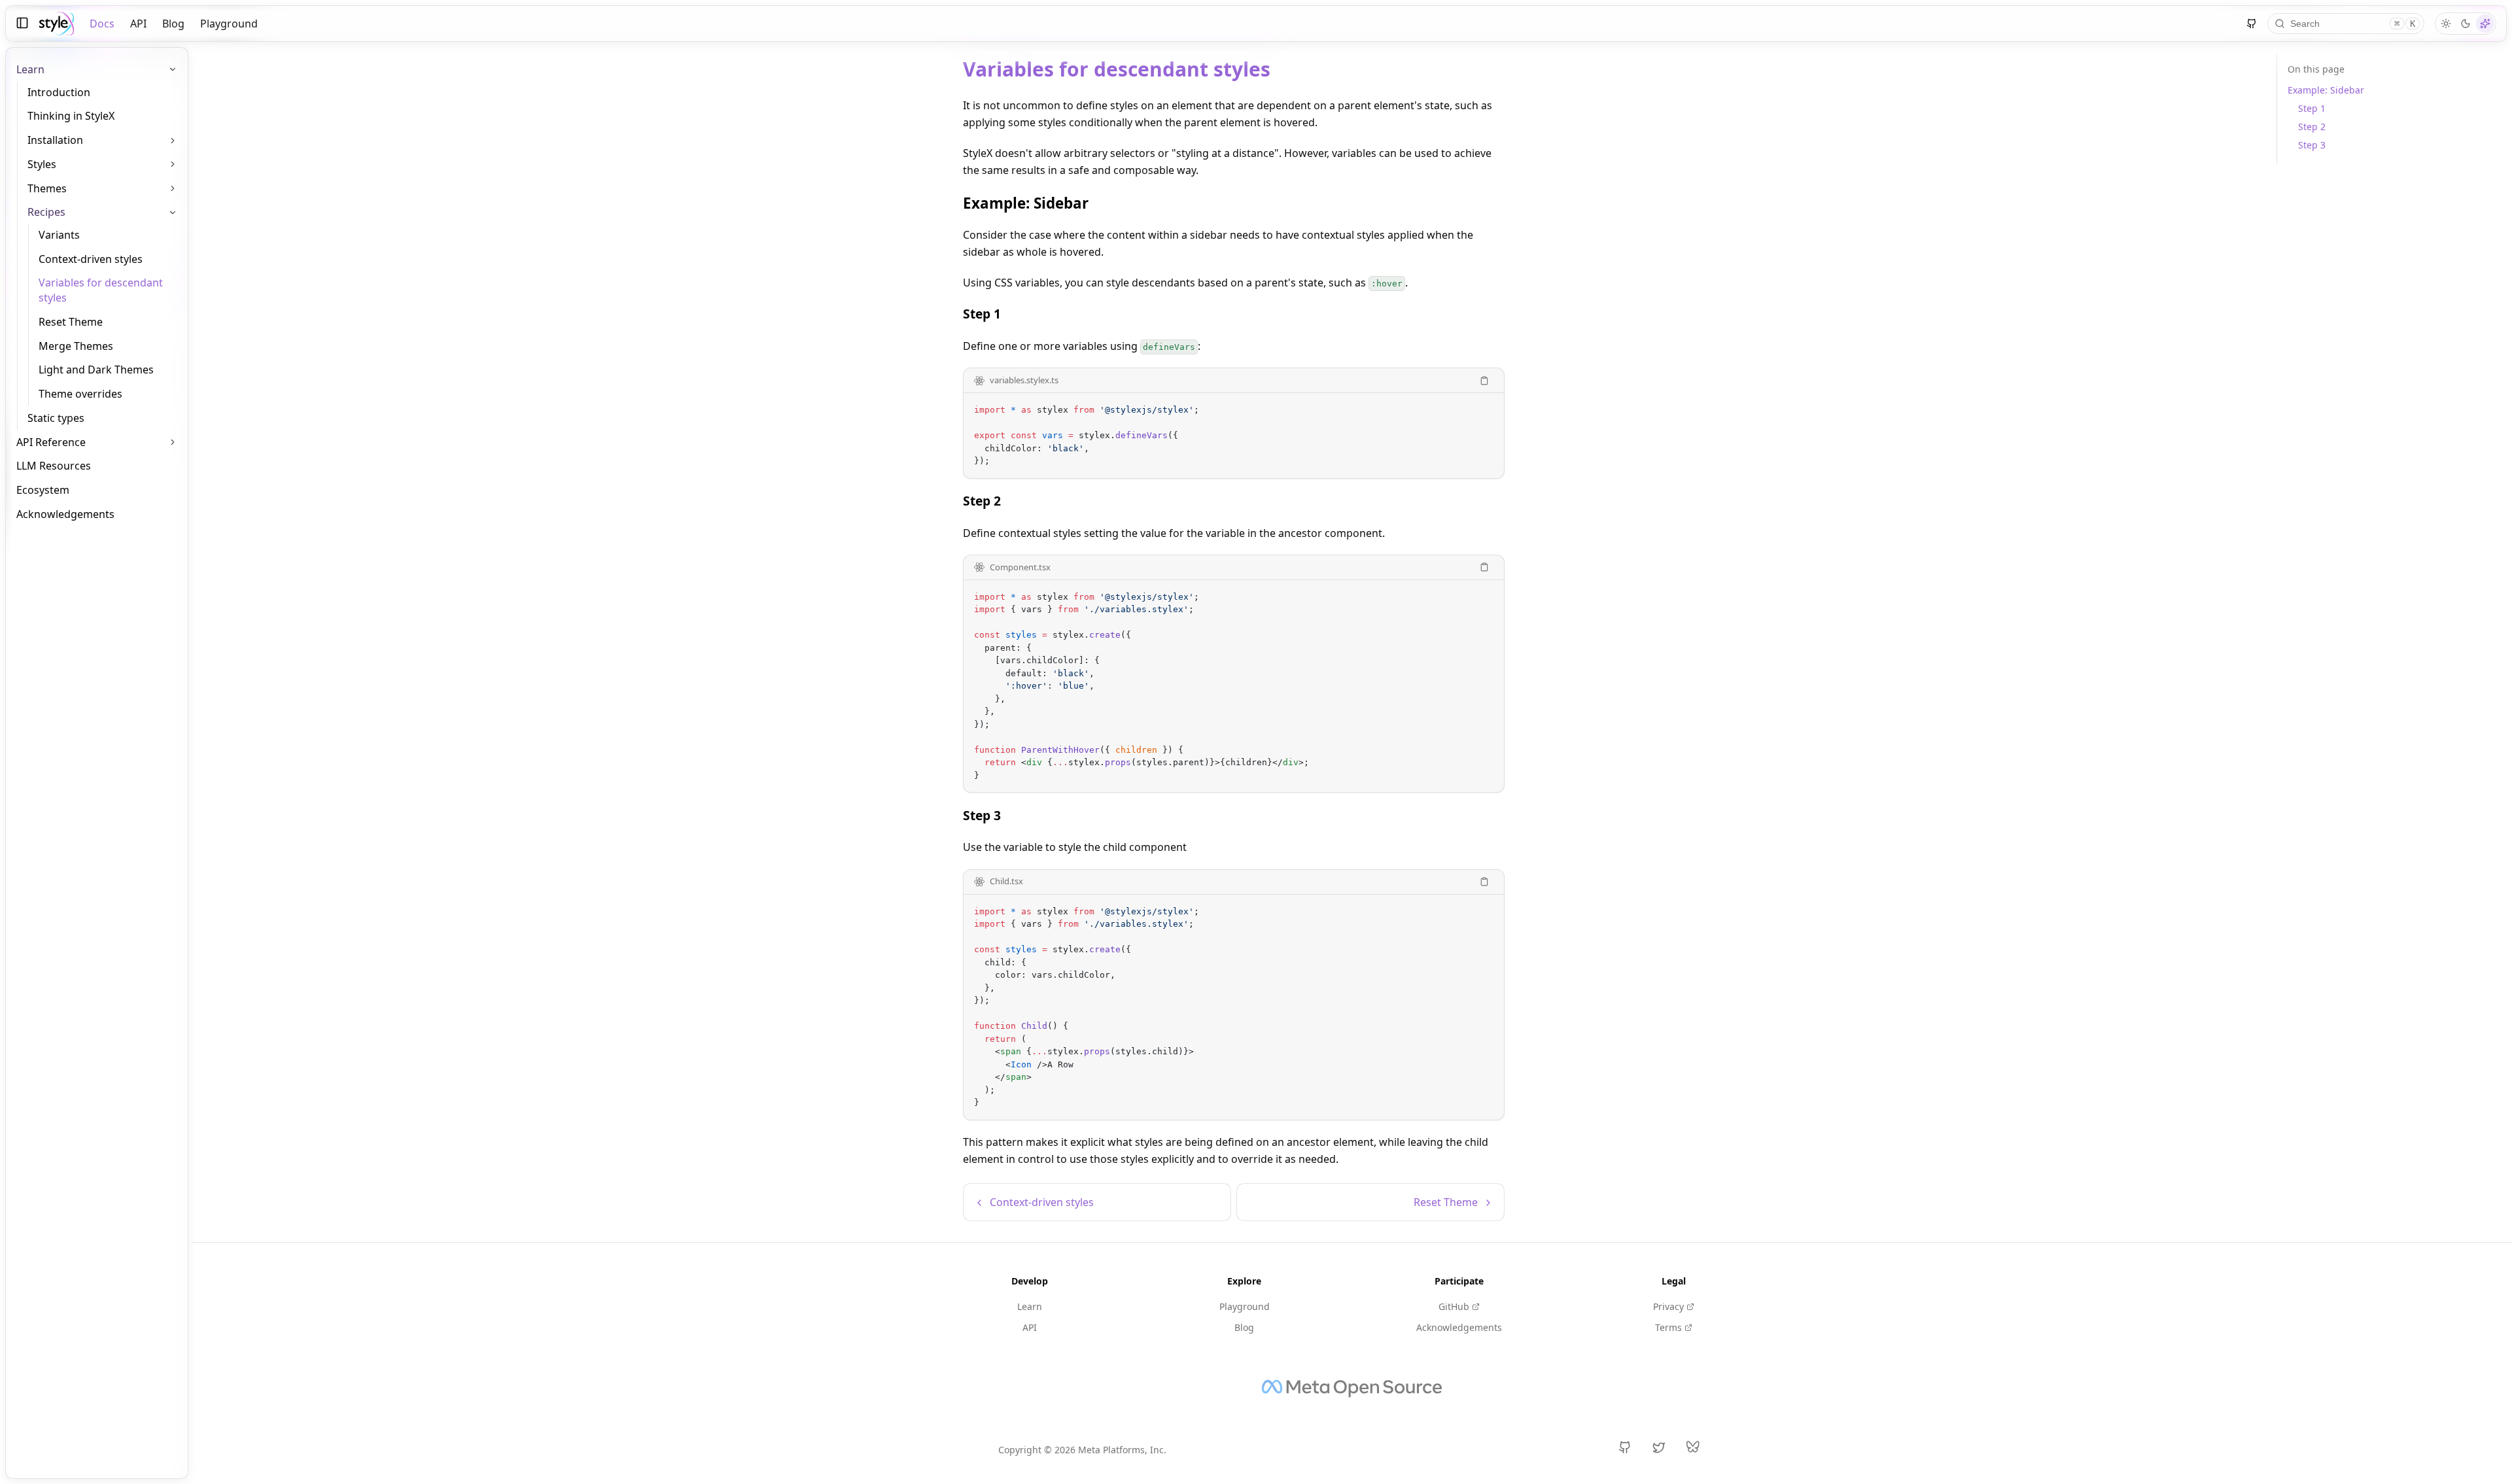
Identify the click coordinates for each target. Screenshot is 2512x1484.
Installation (55, 140)
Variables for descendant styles (101, 290)
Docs (102, 24)
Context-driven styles (91, 259)
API (138, 24)
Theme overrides (80, 394)
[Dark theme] (2466, 24)
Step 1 (982, 314)
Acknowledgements (65, 514)
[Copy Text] (1484, 381)
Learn (1030, 1306)
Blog (173, 24)
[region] (1234, 436)
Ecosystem (43, 490)
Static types (56, 418)
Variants (59, 235)
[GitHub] (2252, 24)
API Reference (51, 442)
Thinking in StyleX (71, 116)
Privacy (1668, 1306)
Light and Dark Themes (96, 370)
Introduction (59, 92)
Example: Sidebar (1026, 203)
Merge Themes (76, 346)
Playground (229, 24)
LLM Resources (54, 466)
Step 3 (982, 815)
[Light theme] (2446, 24)
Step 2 (982, 501)
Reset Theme (71, 322)
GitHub (1454, 1306)
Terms (1668, 1327)
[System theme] (2485, 24)
